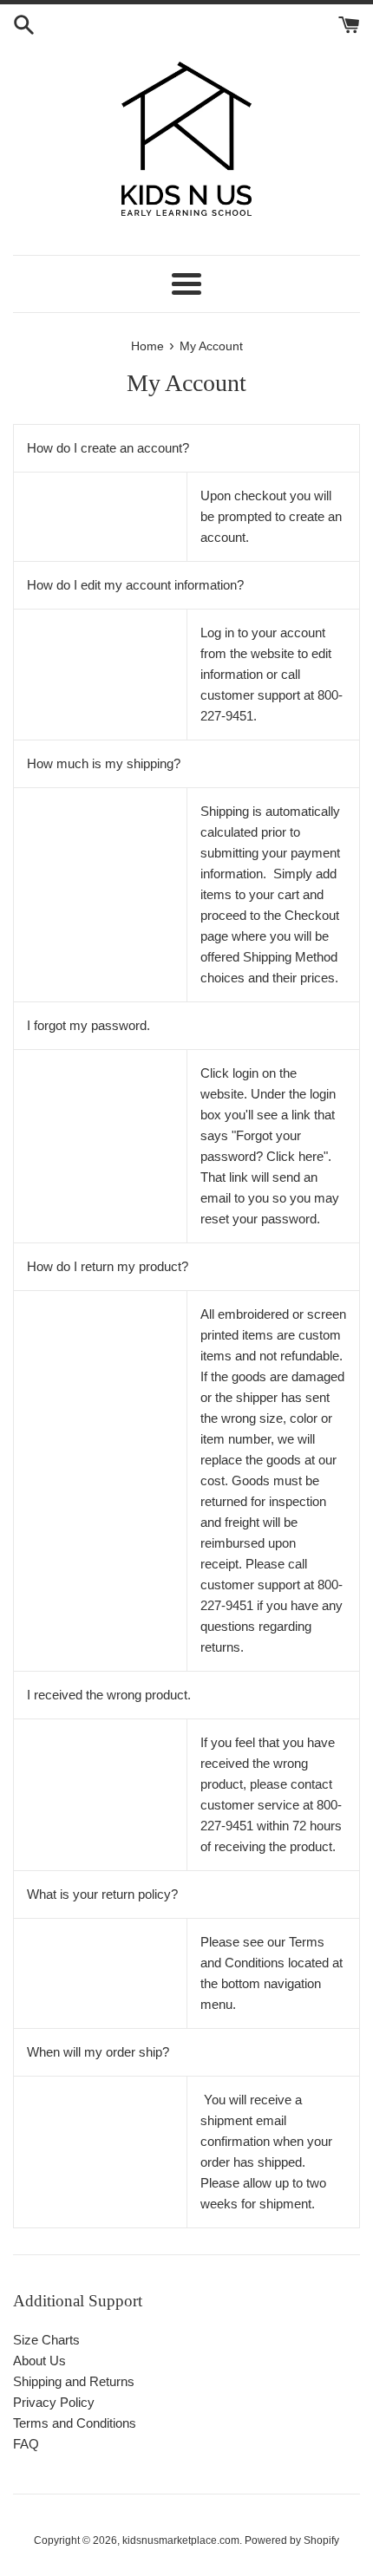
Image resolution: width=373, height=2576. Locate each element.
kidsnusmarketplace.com (181, 2540)
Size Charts (46, 2340)
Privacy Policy (54, 2402)
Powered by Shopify (292, 2540)
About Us (39, 2361)
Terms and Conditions (75, 2423)
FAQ (26, 2444)
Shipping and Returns (74, 2381)
